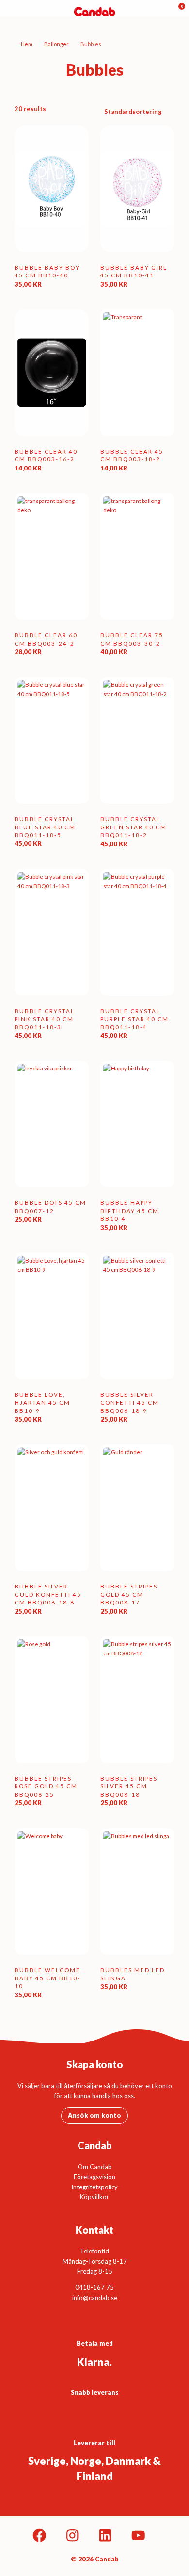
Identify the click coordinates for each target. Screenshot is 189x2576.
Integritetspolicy (94, 2187)
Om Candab (95, 2167)
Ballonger (56, 44)
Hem (27, 44)
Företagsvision (94, 2177)
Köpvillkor (94, 2197)
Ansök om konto (94, 2115)
